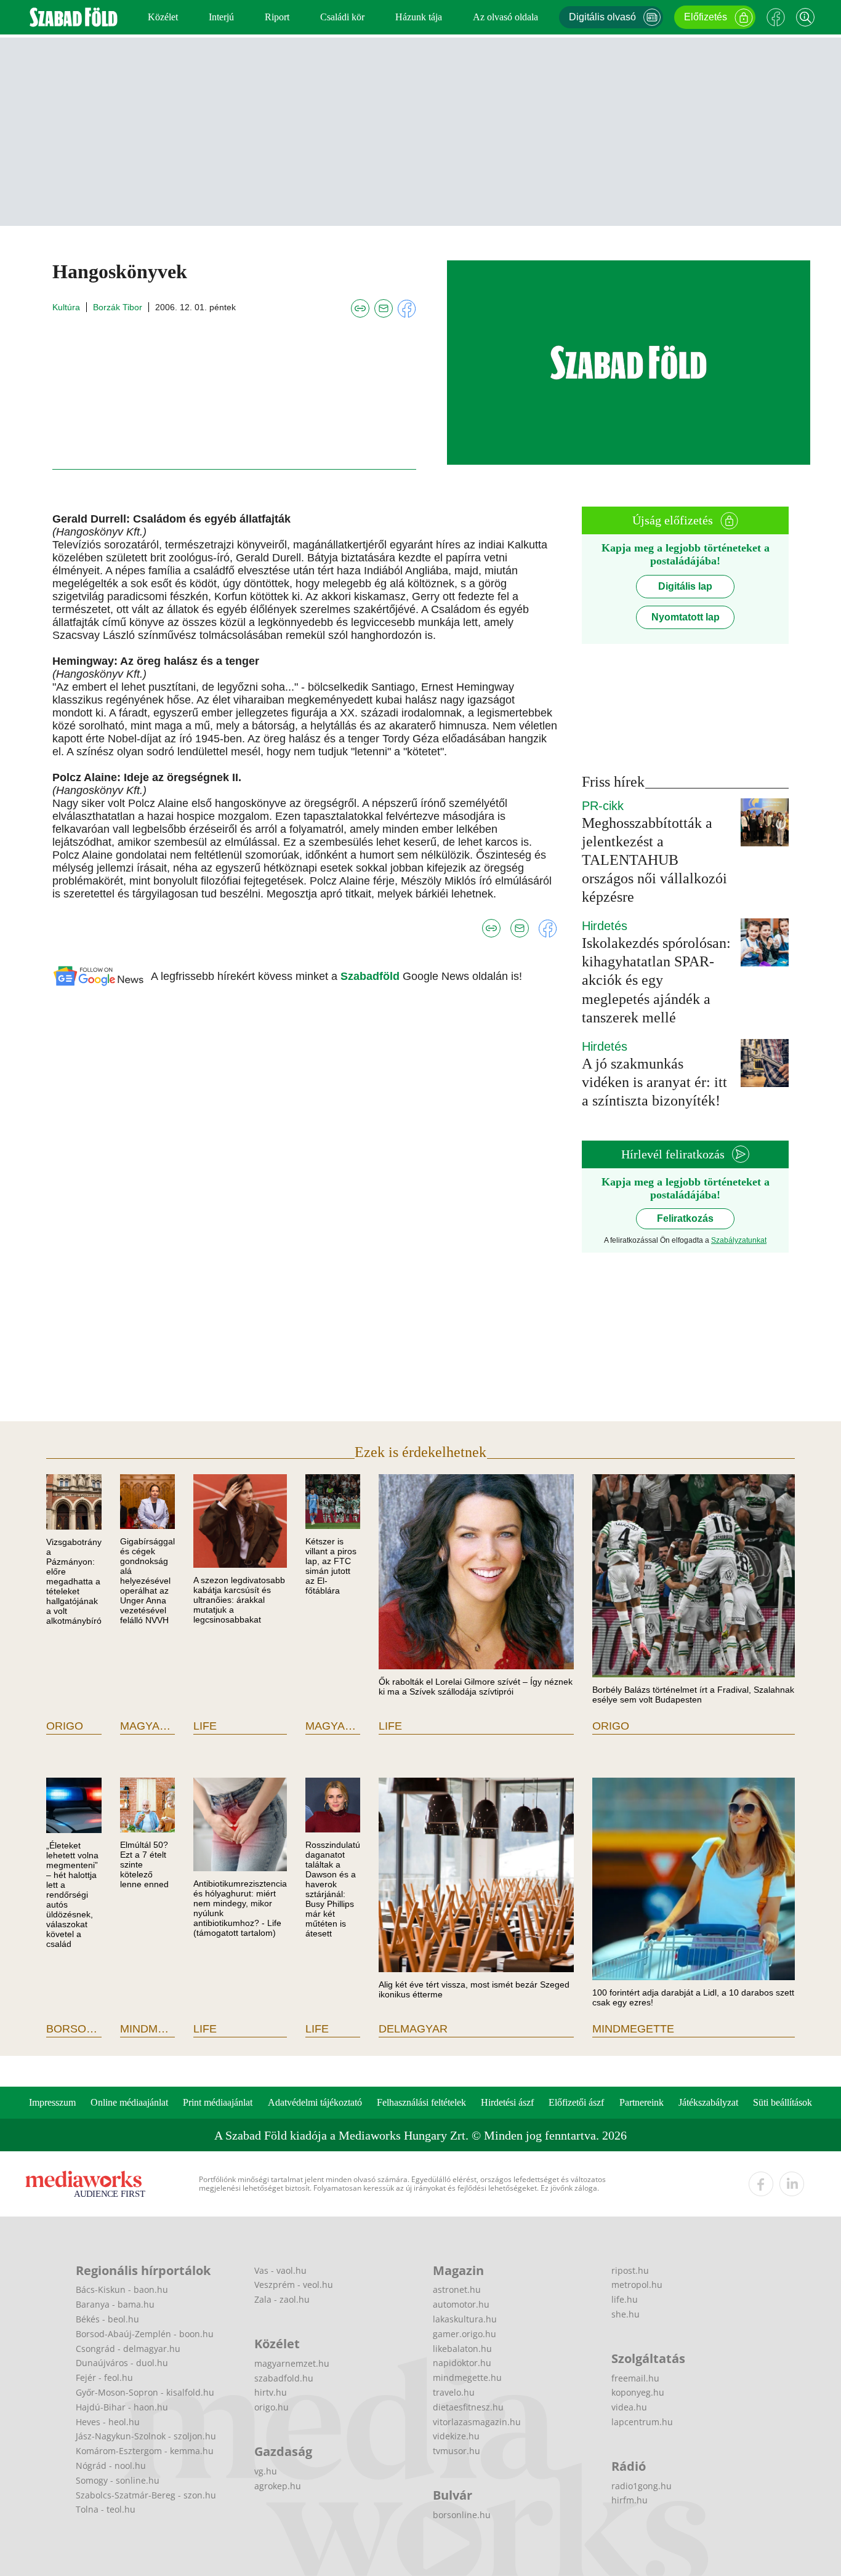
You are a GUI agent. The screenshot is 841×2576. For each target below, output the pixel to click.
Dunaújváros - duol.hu (122, 2363)
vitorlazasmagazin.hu (477, 2422)
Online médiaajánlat (129, 2102)
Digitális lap (685, 586)
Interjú (221, 17)
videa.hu (629, 2407)
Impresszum (52, 2102)
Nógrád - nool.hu (111, 2466)
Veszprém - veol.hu (294, 2285)
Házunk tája (419, 17)
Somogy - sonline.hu (118, 2480)
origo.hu (272, 2407)
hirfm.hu (630, 2500)
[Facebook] (776, 17)
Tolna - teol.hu (106, 2509)
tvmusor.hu (457, 2451)
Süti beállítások (783, 2102)
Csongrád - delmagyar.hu (128, 2349)
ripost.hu (630, 2270)
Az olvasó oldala (505, 17)
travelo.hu (454, 2392)
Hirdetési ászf (507, 2102)
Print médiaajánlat (218, 2102)
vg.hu (266, 2471)
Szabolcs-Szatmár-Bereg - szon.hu (146, 2495)
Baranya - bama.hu (115, 2304)
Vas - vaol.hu (280, 2270)
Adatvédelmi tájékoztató (315, 2102)
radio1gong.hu (642, 2486)
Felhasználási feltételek (421, 2102)
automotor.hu (461, 2304)
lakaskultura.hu (465, 2319)
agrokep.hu (278, 2486)
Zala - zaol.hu (282, 2299)
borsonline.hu (462, 2515)
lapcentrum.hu (642, 2422)
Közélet (163, 17)
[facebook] (761, 2184)
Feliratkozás (685, 1218)
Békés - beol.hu (107, 2319)
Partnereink (642, 2102)
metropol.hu (637, 2285)
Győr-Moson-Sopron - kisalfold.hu (145, 2392)
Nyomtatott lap (686, 617)
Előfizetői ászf (576, 2102)
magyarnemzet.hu (292, 2363)
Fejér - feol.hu (104, 2377)
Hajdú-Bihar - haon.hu (122, 2407)
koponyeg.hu (638, 2392)
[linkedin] (792, 2184)
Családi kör (342, 17)
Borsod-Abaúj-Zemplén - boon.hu (145, 2334)
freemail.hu (635, 2378)
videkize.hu (456, 2436)
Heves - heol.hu (108, 2422)
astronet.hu (457, 2289)
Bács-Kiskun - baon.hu (122, 2289)
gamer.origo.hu (465, 2334)
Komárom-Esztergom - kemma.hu (145, 2451)
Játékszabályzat (708, 2102)
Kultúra (66, 307)
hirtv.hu (271, 2392)
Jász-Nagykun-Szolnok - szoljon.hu (146, 2436)
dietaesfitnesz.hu (468, 2407)
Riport (277, 17)
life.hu (625, 2299)
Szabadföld (372, 976)
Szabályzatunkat (739, 1240)
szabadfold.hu (284, 2378)
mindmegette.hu (467, 2377)
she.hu (626, 2314)
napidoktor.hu (462, 2363)
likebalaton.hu (462, 2349)
